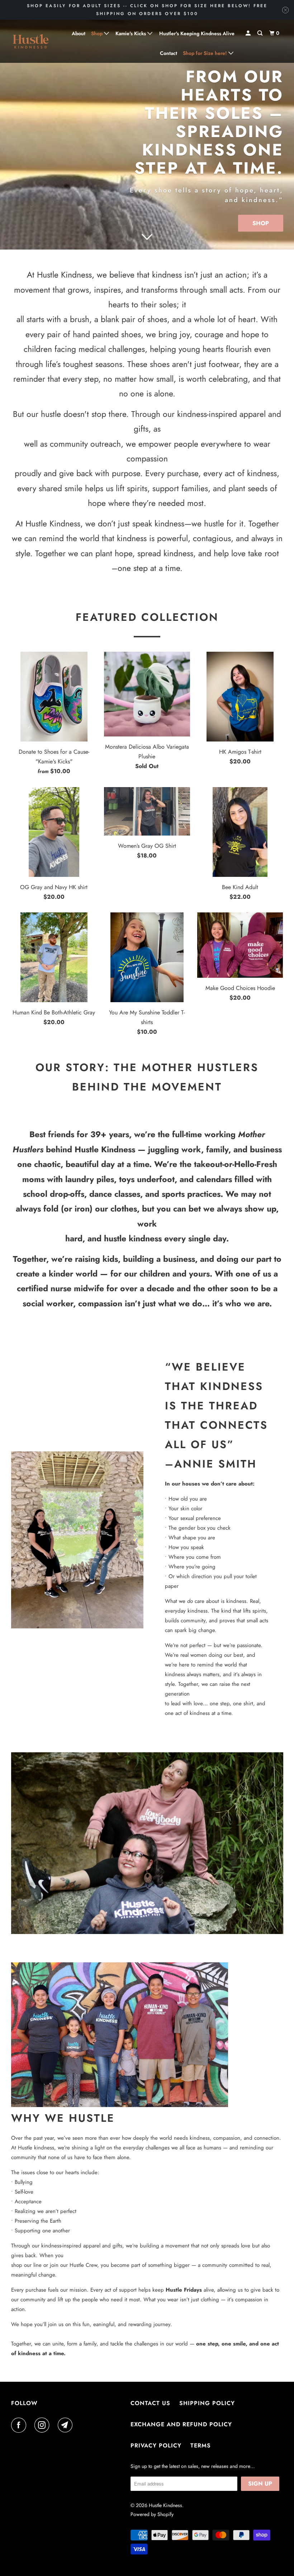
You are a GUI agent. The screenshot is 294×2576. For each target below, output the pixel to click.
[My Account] (249, 33)
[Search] (260, 33)
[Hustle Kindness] (31, 41)
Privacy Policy (156, 2445)
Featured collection (147, 617)
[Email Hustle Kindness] (67, 2425)
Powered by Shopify (152, 2514)
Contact (169, 53)
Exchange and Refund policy (181, 2424)
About (79, 33)
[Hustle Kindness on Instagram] (43, 2425)
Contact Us (150, 2403)
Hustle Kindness (165, 2505)
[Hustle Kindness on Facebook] (20, 2425)
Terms (201, 2445)
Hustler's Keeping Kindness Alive (197, 33)
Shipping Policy (207, 2403)
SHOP (261, 223)
